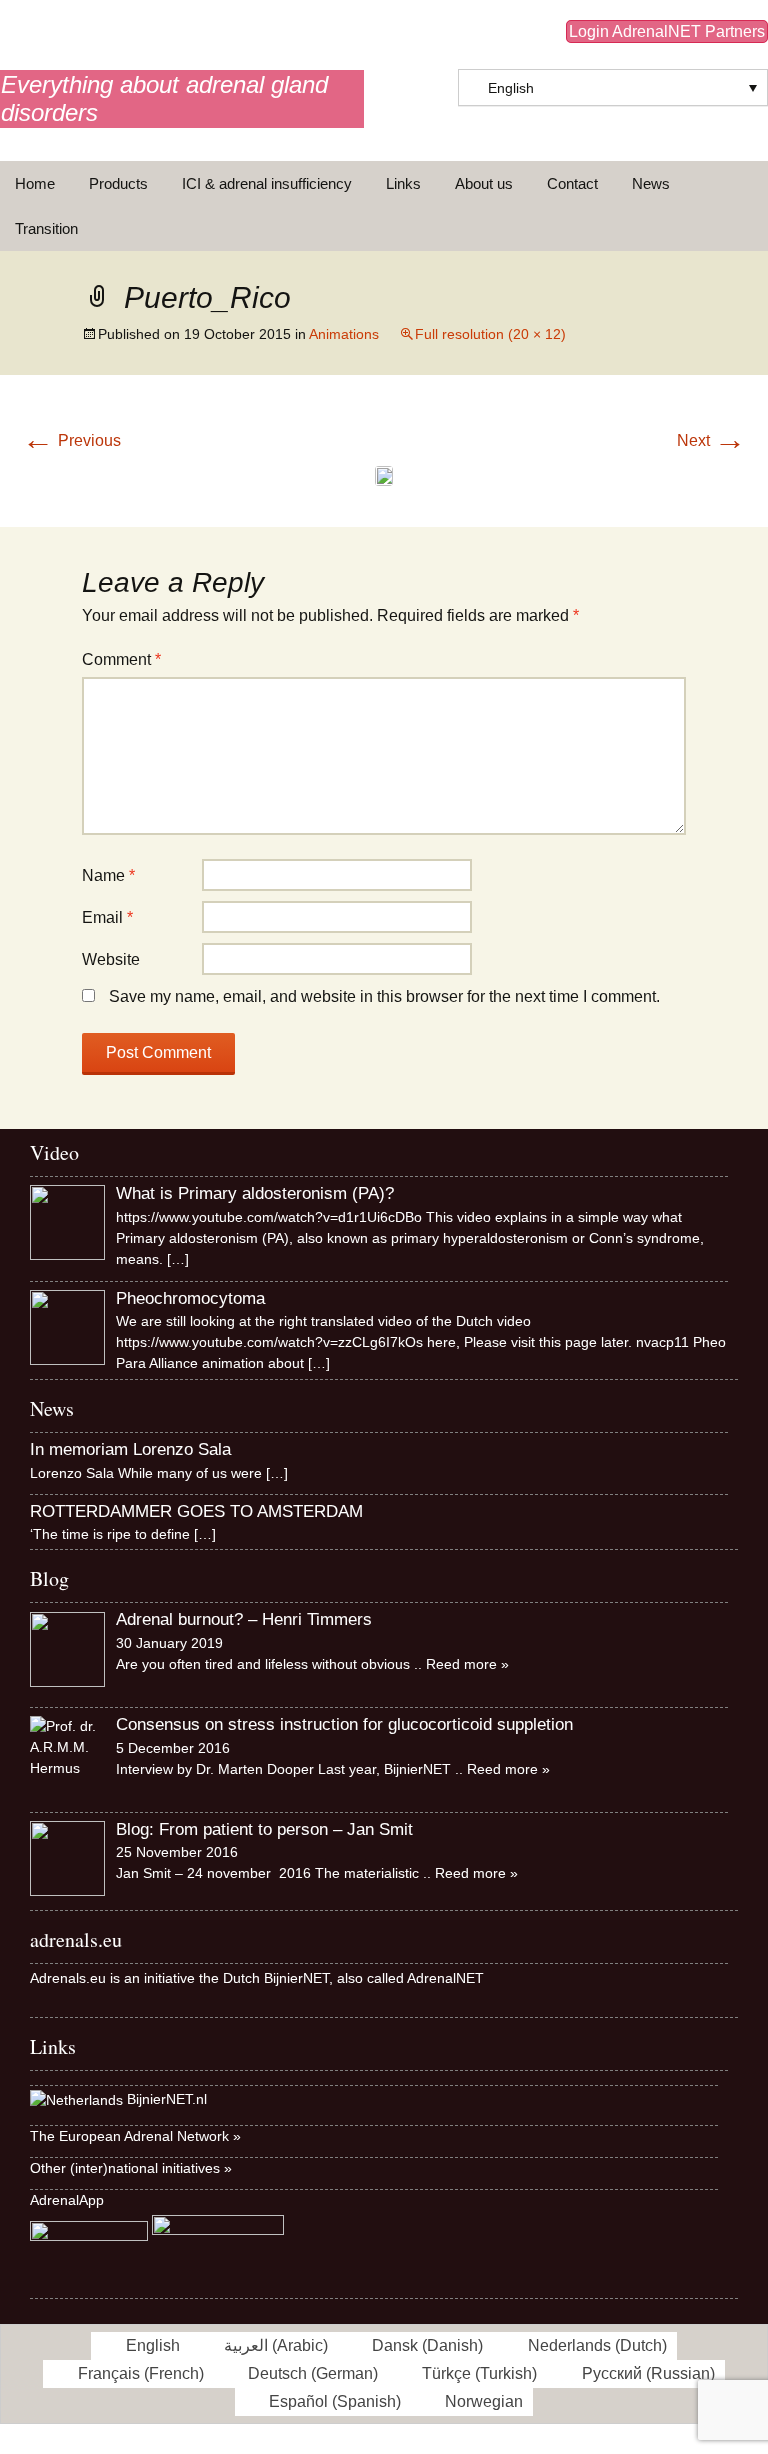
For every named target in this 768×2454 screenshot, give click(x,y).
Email (107, 917)
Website (111, 959)
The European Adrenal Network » (135, 2136)
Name (108, 875)
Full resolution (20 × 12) (490, 334)
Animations (344, 334)
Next (711, 440)
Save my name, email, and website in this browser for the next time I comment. (384, 996)
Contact (572, 183)
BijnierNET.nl (167, 2100)
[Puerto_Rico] (384, 474)
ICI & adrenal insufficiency (267, 183)
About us (484, 183)
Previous (71, 440)
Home (35, 183)
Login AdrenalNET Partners (667, 31)
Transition (46, 228)
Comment (121, 659)
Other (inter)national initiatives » (131, 2168)
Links (403, 183)
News (651, 183)
